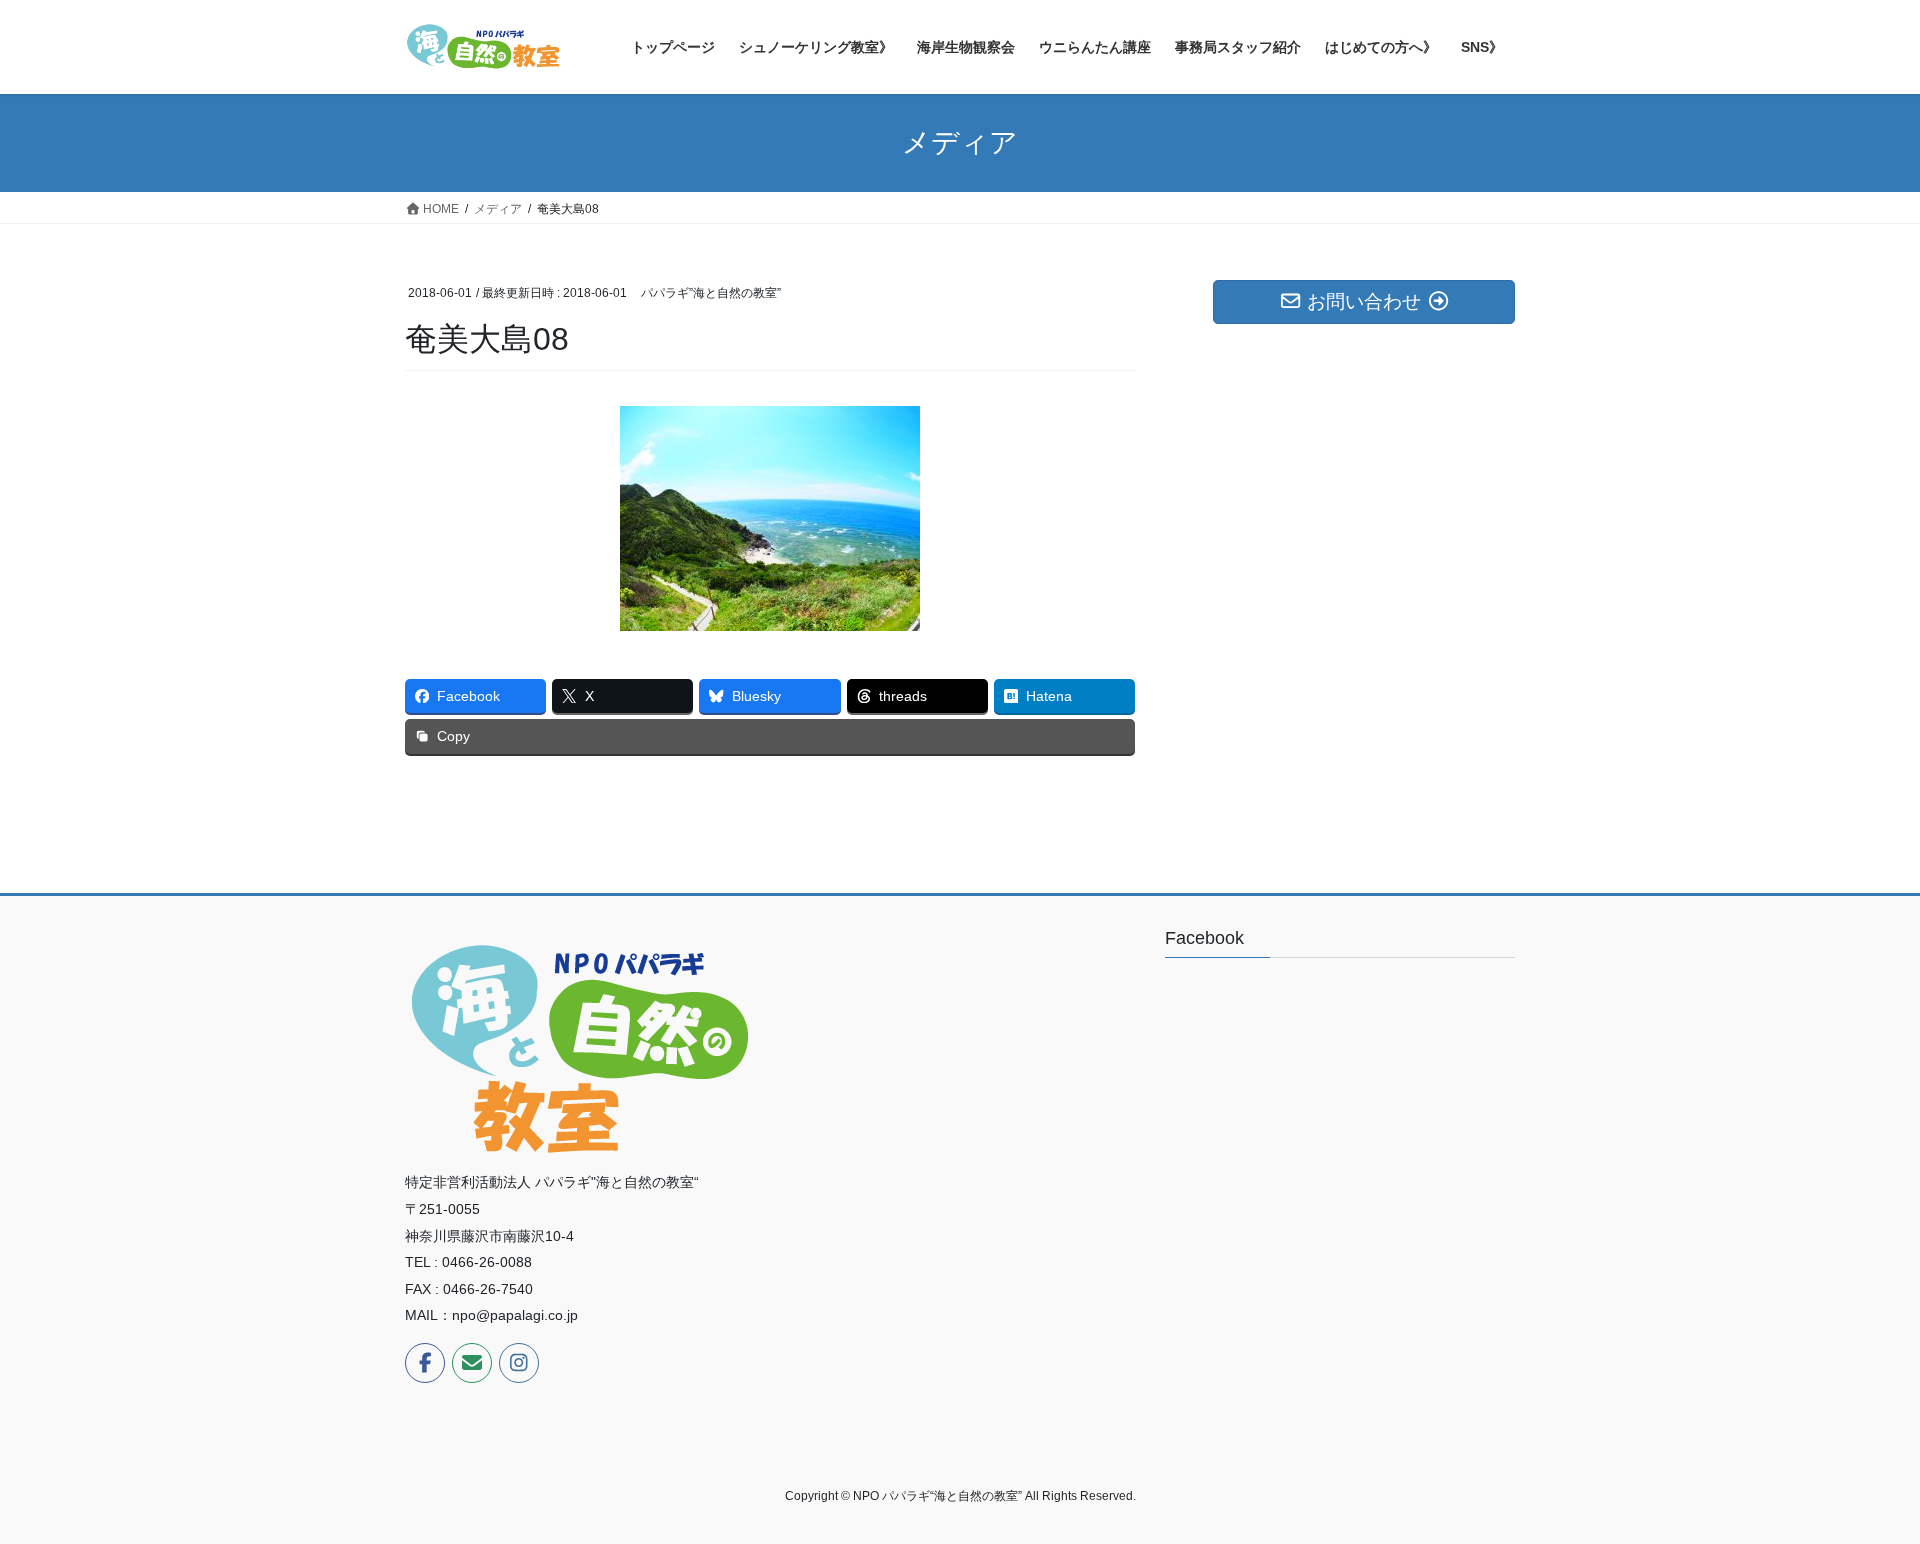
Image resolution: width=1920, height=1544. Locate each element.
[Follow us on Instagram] (519, 1363)
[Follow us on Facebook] (425, 1363)
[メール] (472, 1363)
